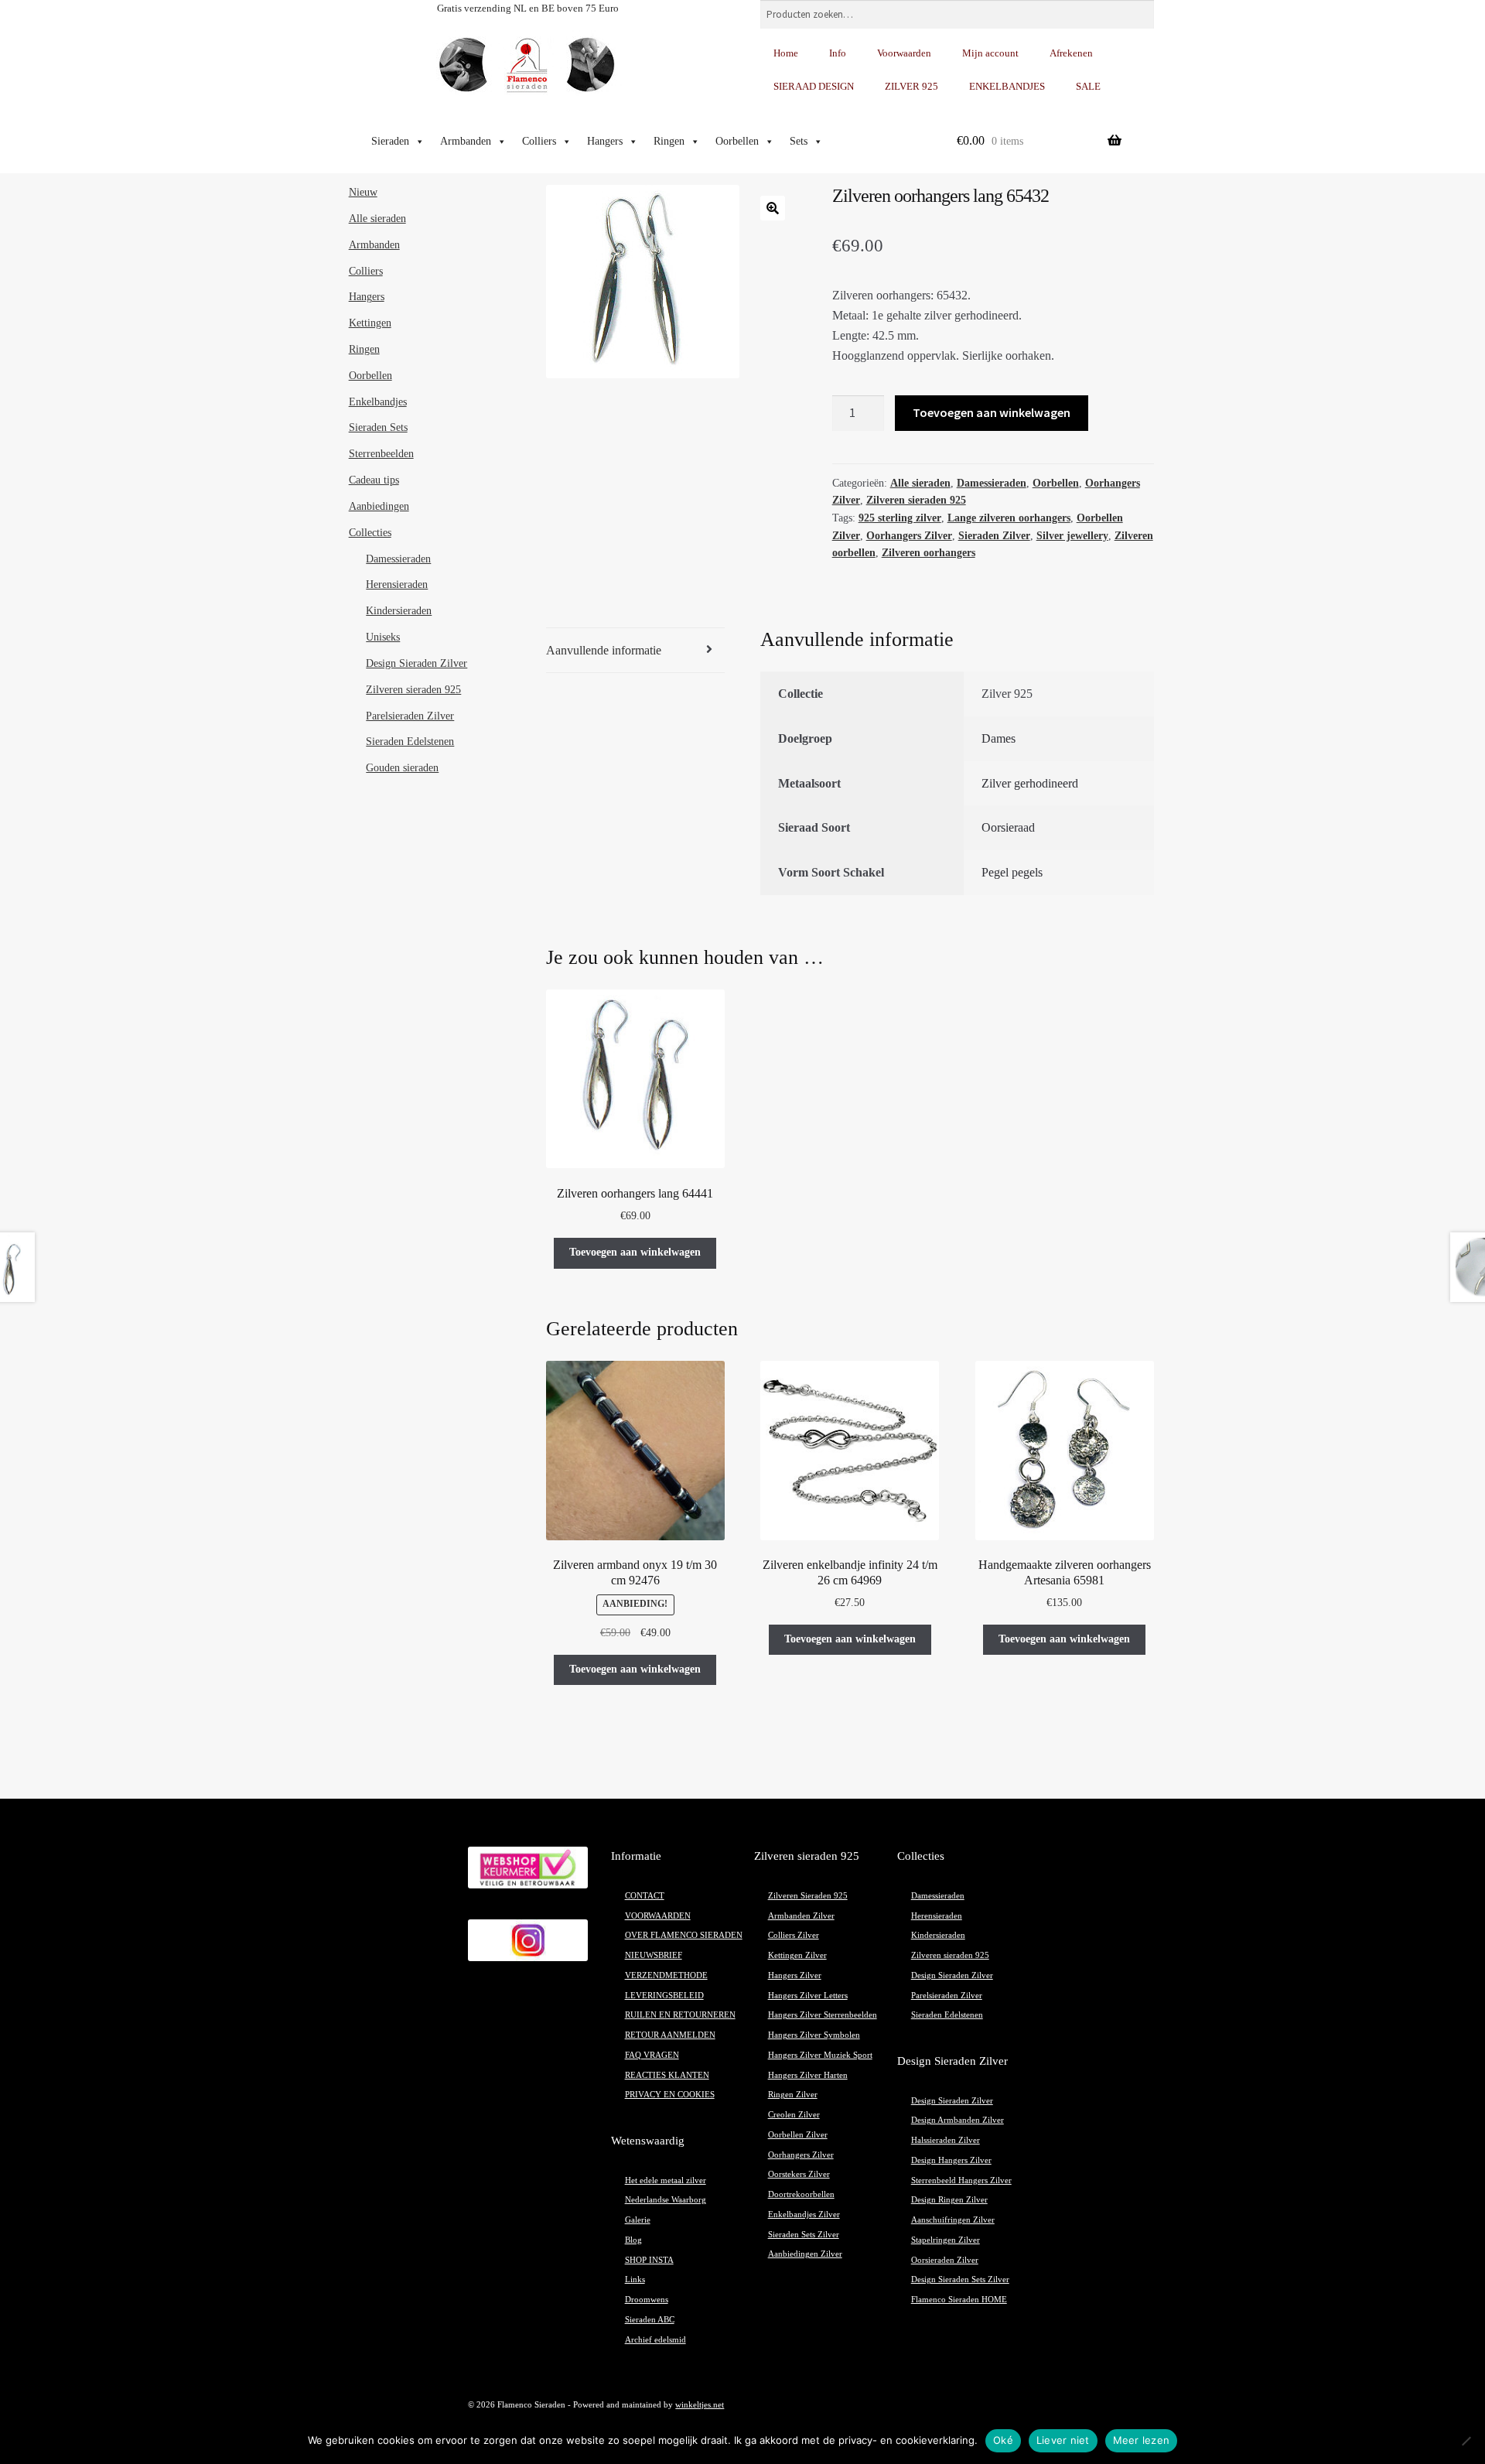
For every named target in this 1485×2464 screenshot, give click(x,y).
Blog (633, 2240)
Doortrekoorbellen (801, 2194)
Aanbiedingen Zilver (805, 2254)
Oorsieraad (1008, 827)
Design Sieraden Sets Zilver (960, 2279)
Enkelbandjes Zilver (804, 2215)
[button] (773, 208)
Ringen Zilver (793, 2095)
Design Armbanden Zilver (958, 2120)
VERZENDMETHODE (666, 1975)
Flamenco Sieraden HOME (959, 2300)
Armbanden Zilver (801, 1916)
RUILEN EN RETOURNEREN (680, 2015)
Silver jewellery (1072, 536)
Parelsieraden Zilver (410, 716)
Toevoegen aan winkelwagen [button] (635, 1252)
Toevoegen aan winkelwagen (992, 412)
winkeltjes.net (700, 2405)
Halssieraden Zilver (946, 2140)
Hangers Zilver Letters (808, 1996)
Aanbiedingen (379, 506)
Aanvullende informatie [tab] (604, 650)
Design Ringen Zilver (949, 2200)
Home (786, 53)
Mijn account (990, 53)
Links (635, 2279)
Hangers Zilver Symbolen (814, 2035)
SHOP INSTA (649, 2260)
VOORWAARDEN (658, 1916)
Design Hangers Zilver (951, 2160)
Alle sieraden (920, 483)
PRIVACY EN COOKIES (670, 2095)
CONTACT (645, 1896)
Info (838, 53)
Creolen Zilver (794, 2115)
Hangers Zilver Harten (808, 2075)
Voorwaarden (904, 53)
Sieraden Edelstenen (410, 742)
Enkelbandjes (378, 402)
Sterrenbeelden (381, 454)
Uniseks (383, 637)
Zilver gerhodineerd (1030, 783)
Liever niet (1063, 2440)
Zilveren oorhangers (929, 553)
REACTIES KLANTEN (667, 2075)
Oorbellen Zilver (798, 2135)
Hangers (605, 141)
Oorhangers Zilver (909, 536)
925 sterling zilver (900, 518)
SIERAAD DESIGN (814, 86)
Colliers (539, 141)
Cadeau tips (374, 480)
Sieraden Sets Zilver (804, 2235)
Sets (799, 141)
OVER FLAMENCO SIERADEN (684, 1935)
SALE (1088, 86)
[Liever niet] (1466, 2441)
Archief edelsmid (655, 2340)
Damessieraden (992, 483)
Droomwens (647, 2300)
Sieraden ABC (650, 2320)
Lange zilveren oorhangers (1009, 518)
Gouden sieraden (402, 768)
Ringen (669, 141)
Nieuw (363, 192)
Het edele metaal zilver (666, 2180)
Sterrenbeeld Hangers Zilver (961, 2180)
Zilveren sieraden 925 (916, 500)
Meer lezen (1142, 2440)
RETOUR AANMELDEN (670, 2035)
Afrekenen (1071, 53)
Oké (1003, 2440)
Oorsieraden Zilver (945, 2260)
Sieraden (390, 141)
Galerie (638, 2220)
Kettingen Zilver (797, 1955)
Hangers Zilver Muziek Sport (820, 2055)
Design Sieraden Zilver (416, 663)
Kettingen (370, 323)
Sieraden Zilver (994, 536)
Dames (999, 738)
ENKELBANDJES (1007, 86)
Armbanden (466, 141)
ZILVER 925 (911, 86)
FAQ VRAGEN (652, 2055)
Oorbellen (737, 141)
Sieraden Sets (378, 427)
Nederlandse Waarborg (666, 2200)
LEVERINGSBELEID (664, 1996)
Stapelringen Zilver (946, 2240)
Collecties (370, 533)
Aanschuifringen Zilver (953, 2220)
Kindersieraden (399, 611)
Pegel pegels (1012, 872)
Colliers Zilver (794, 1935)
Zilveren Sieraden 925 (808, 1896)
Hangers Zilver (795, 1975)
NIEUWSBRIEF (654, 1955)
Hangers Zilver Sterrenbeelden (823, 2015)
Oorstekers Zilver (799, 2174)
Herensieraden (397, 584)
